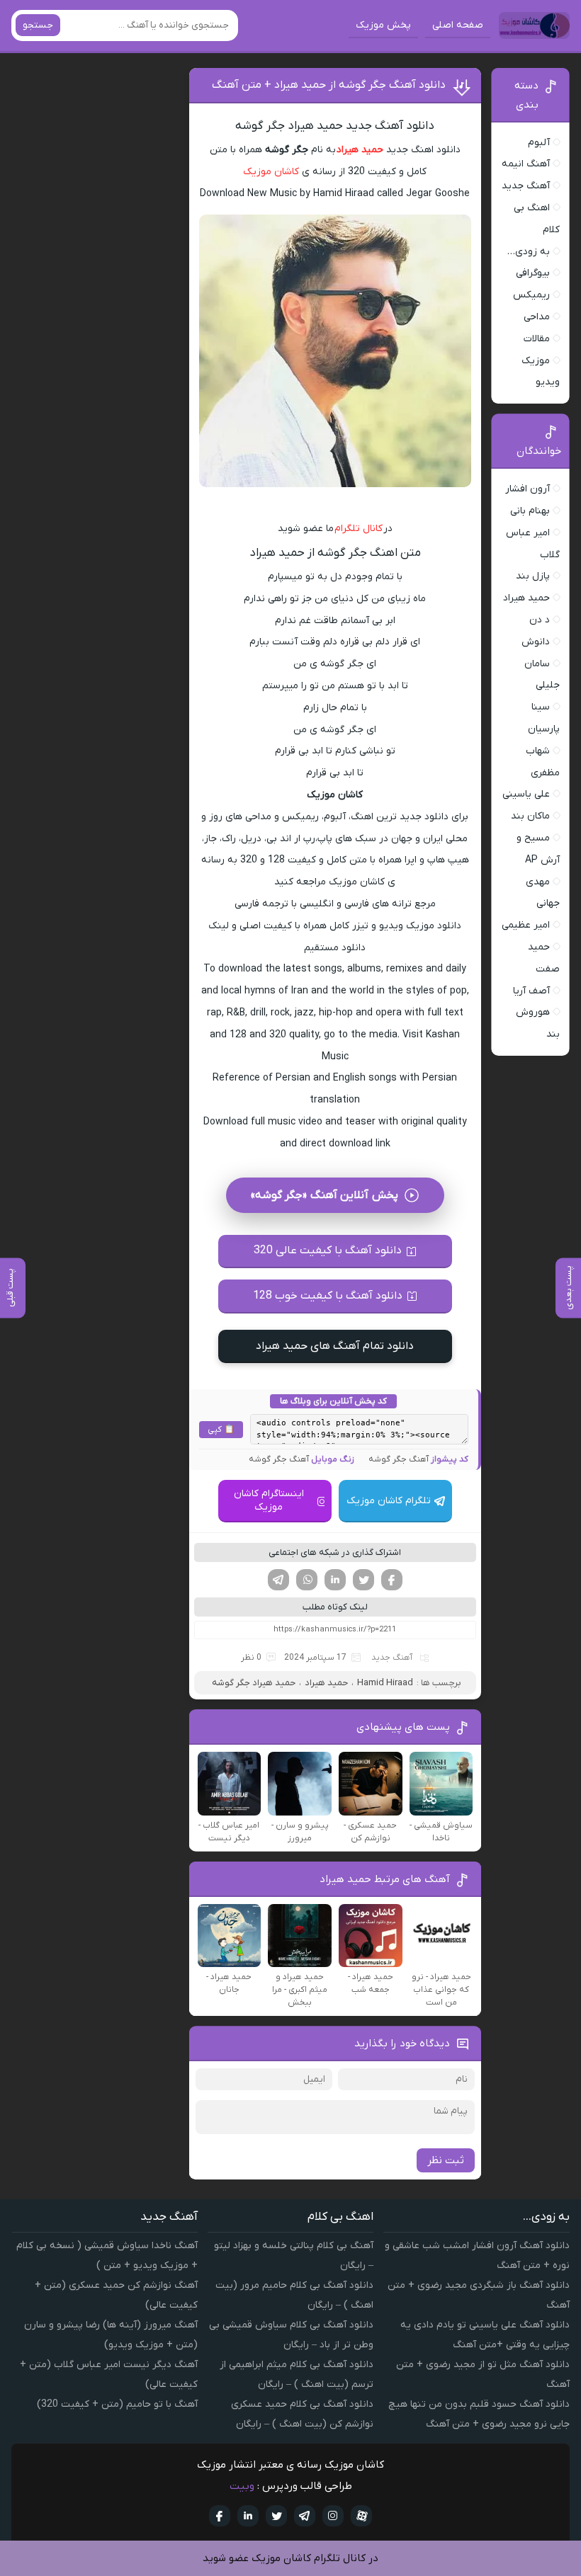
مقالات (537, 339)
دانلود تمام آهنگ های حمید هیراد (335, 1346)
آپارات (361, 2516)
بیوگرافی (533, 273)
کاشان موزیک (271, 172)
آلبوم (539, 143)
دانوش (536, 642)
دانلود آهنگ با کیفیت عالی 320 (328, 1250)
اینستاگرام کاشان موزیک (269, 1500)
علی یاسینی (526, 794)
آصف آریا (531, 991)
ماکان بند (530, 816)
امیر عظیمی (526, 925)
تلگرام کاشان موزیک (389, 1501)
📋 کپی (221, 1430)
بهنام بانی (530, 511)
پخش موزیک (383, 25)
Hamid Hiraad (385, 1683)
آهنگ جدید (392, 1658)
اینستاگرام (333, 2516)
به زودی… (529, 252)
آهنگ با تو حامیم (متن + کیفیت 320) (117, 2404)
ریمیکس (531, 295)
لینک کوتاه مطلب (335, 1607)
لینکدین (335, 1580)
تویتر (363, 1580)
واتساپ (307, 1580)
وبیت (242, 2486)
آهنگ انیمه (526, 164)
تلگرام (278, 1580)
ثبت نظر (446, 2160)
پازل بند (533, 576)
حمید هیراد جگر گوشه (254, 1683)
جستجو (38, 25)
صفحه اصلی (458, 25)
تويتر (276, 2516)
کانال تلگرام (359, 529)
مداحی (537, 317)
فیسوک (392, 1580)
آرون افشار (528, 489)
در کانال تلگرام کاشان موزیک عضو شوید (290, 2558)
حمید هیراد (360, 150)
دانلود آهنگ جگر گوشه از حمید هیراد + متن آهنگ (329, 85)
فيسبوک (220, 2516)
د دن (540, 620)
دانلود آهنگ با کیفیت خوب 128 (328, 1296)
